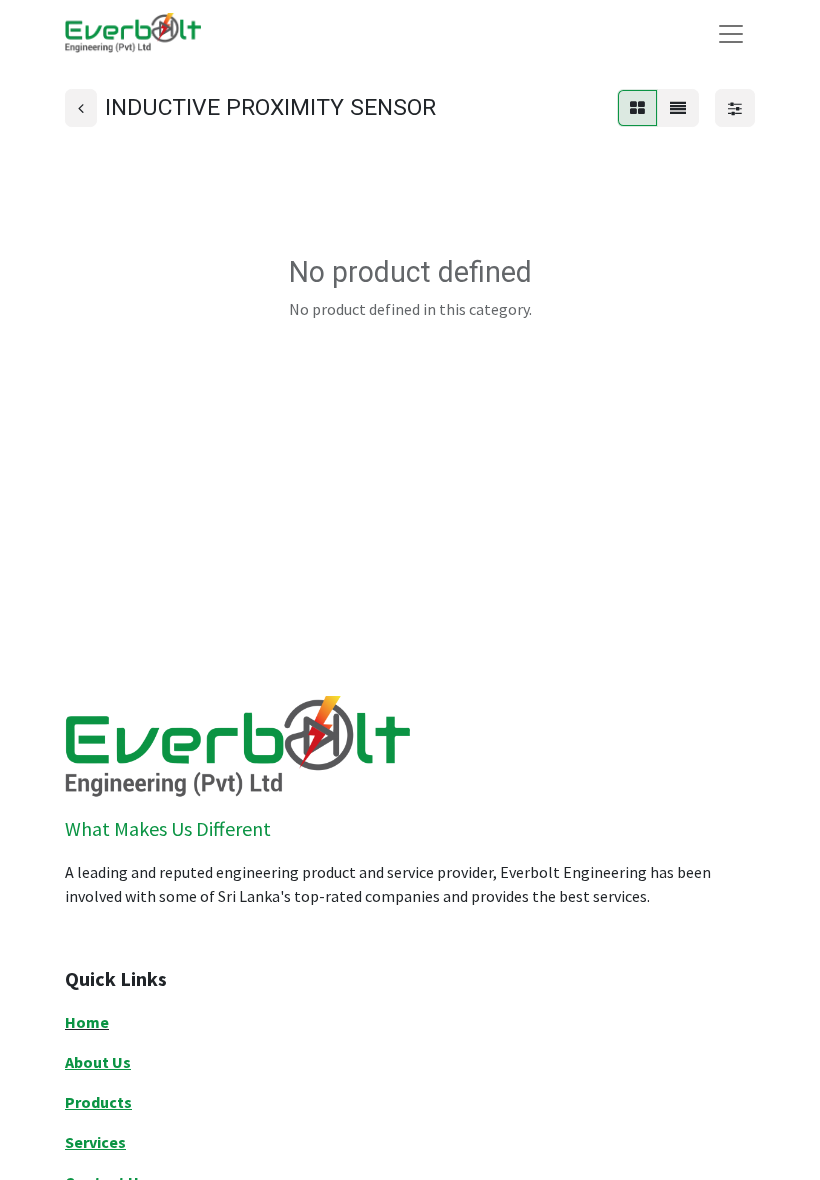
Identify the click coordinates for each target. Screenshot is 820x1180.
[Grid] (637, 108)
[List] (678, 108)
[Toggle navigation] (731, 33)
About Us (98, 1062)
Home (87, 1022)
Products (98, 1102)
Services (95, 1142)
